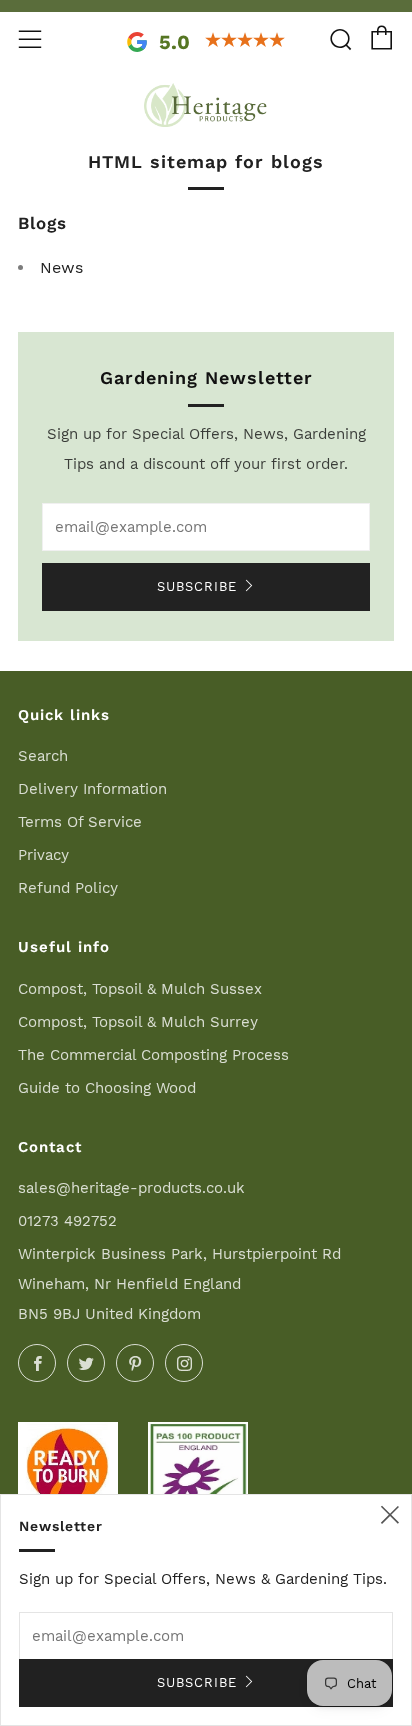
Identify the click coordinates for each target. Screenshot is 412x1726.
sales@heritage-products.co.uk (131, 1188)
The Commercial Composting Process (153, 1055)
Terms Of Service (80, 822)
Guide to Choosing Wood (107, 1088)
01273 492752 (67, 1221)
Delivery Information (92, 789)
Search (43, 756)
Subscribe (197, 586)
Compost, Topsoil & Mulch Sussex (140, 989)
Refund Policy (68, 888)
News (61, 267)
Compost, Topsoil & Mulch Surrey (138, 1022)
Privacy (43, 855)
